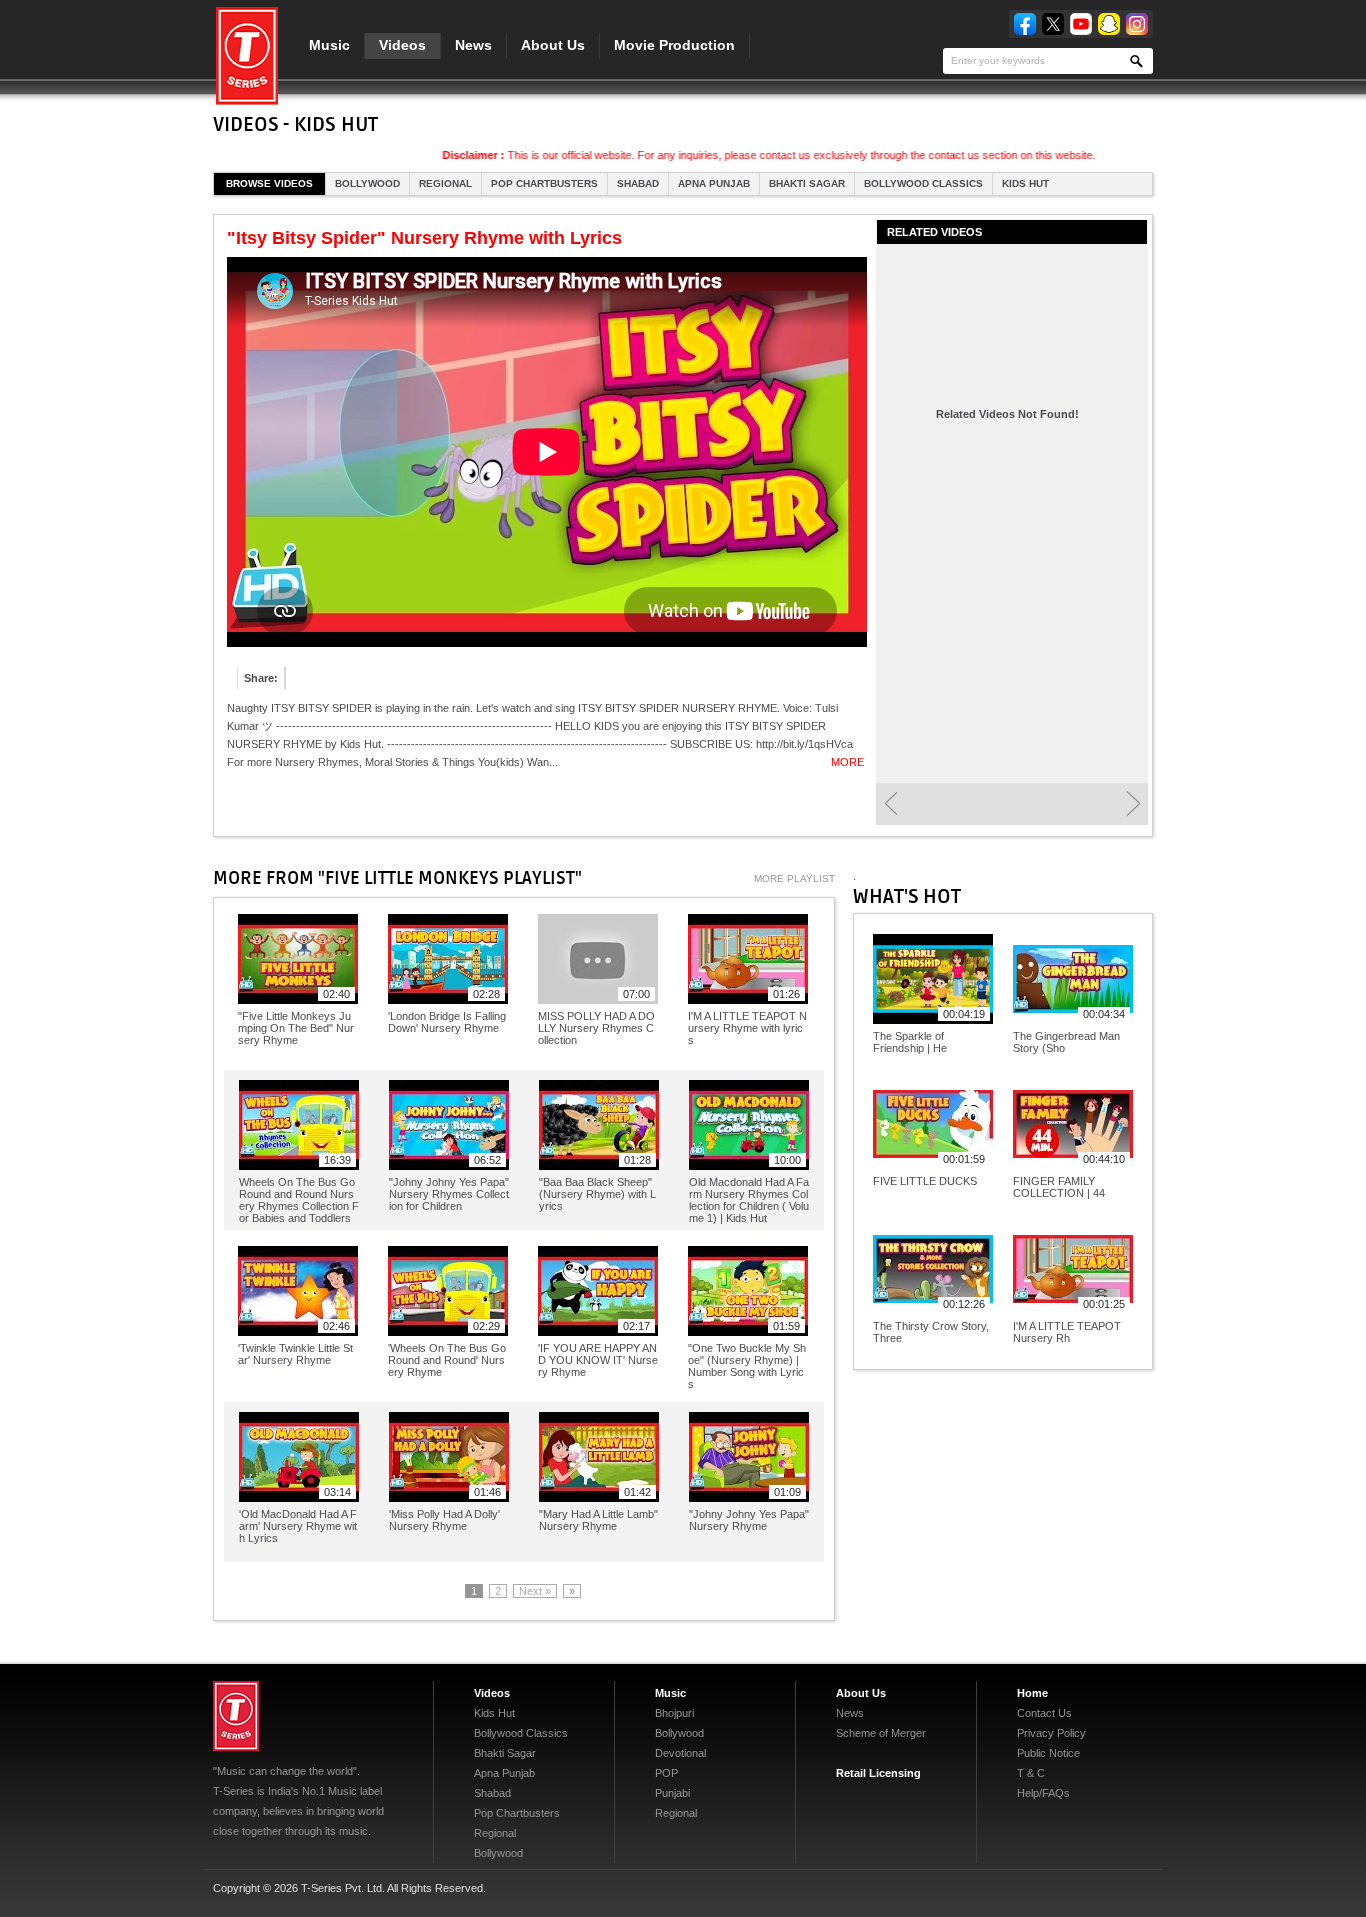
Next (1133, 804)
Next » (535, 1591)
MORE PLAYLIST (794, 878)
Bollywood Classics (923, 183)
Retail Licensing (878, 1773)
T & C (1031, 1773)
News (473, 45)
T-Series (236, 1716)
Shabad (638, 183)
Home (1032, 1693)
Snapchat (1109, 24)
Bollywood (367, 183)
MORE (847, 762)
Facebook (1025, 24)
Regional (445, 183)
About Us (553, 45)
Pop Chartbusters (544, 183)
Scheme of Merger (881, 1733)
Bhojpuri (674, 1713)
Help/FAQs (1043, 1793)
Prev (890, 804)
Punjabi (672, 1793)
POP (666, 1773)
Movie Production (674, 45)
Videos (402, 45)
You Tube (1081, 24)
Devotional (680, 1753)
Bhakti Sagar (807, 183)
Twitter (1053, 24)
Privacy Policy (1051, 1733)
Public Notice (1048, 1753)
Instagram (1137, 24)
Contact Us (1044, 1713)
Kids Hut (1025, 183)
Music (329, 45)
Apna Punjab (714, 183)
